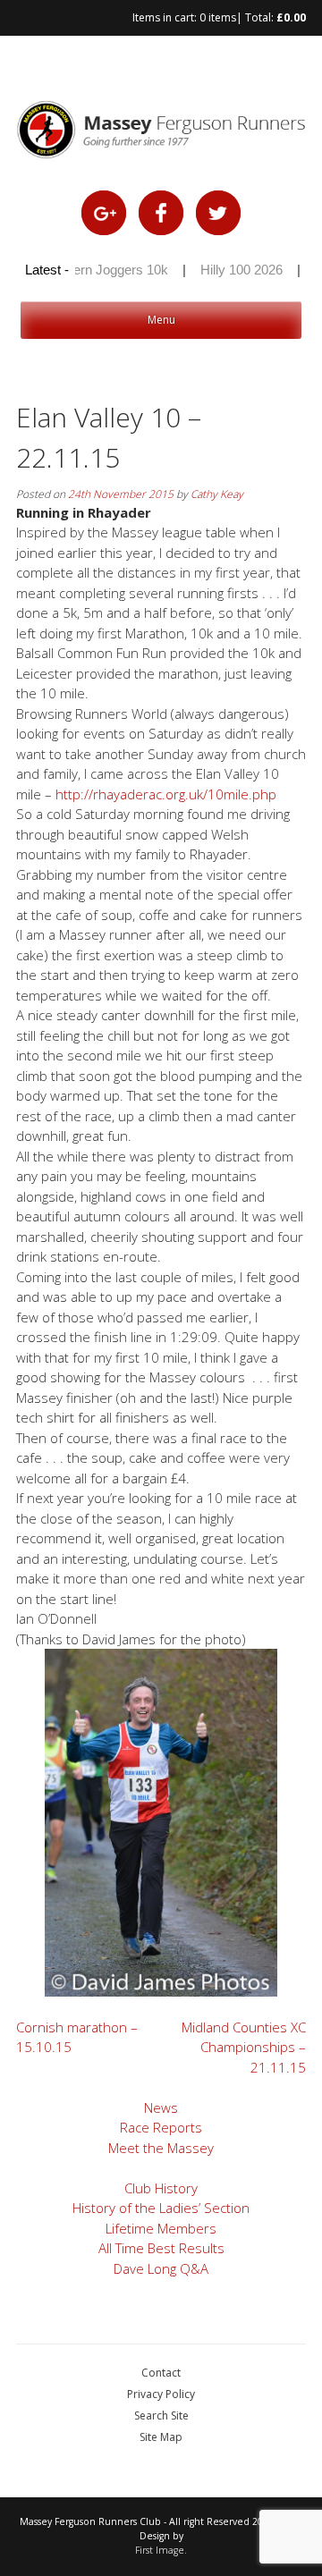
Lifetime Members (161, 2228)
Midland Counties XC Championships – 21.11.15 (244, 2047)
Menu (161, 320)
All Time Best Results (161, 2248)
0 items (218, 17)
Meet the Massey (161, 2148)
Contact (161, 2373)
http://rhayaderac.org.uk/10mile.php (166, 794)
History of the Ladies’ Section (161, 2208)
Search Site (161, 2416)
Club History (161, 2188)
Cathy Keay (217, 494)
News (161, 2107)
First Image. (161, 2550)
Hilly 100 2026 (232, 270)
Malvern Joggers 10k (97, 270)
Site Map (161, 2437)
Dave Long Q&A (161, 2268)
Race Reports (161, 2127)
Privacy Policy (161, 2394)
